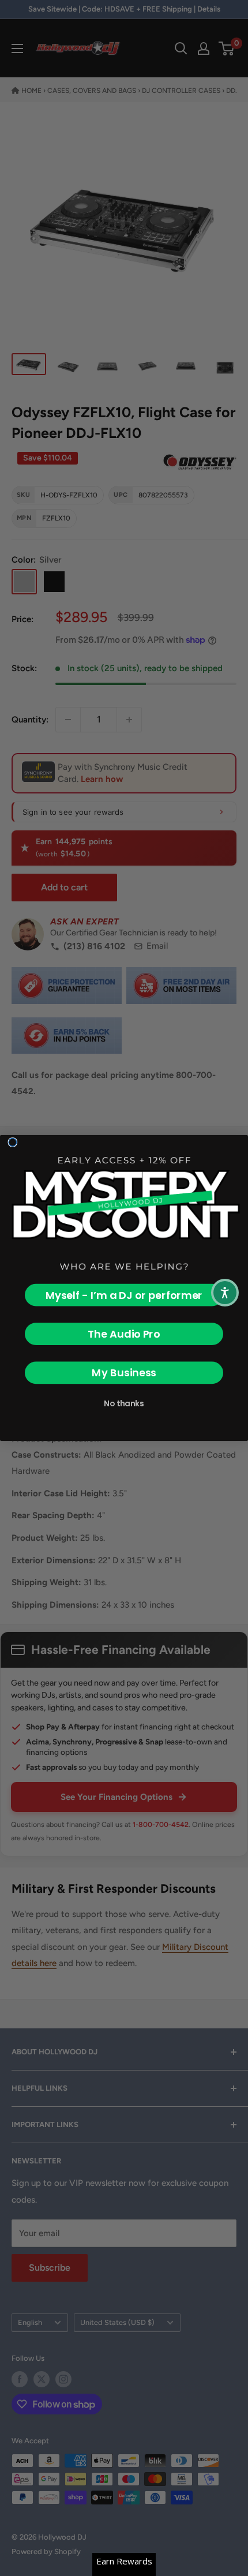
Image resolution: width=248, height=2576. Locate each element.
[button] (225, 1293)
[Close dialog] (13, 1143)
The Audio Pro (124, 1334)
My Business (124, 1373)
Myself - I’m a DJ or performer (124, 1295)
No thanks (124, 1403)
